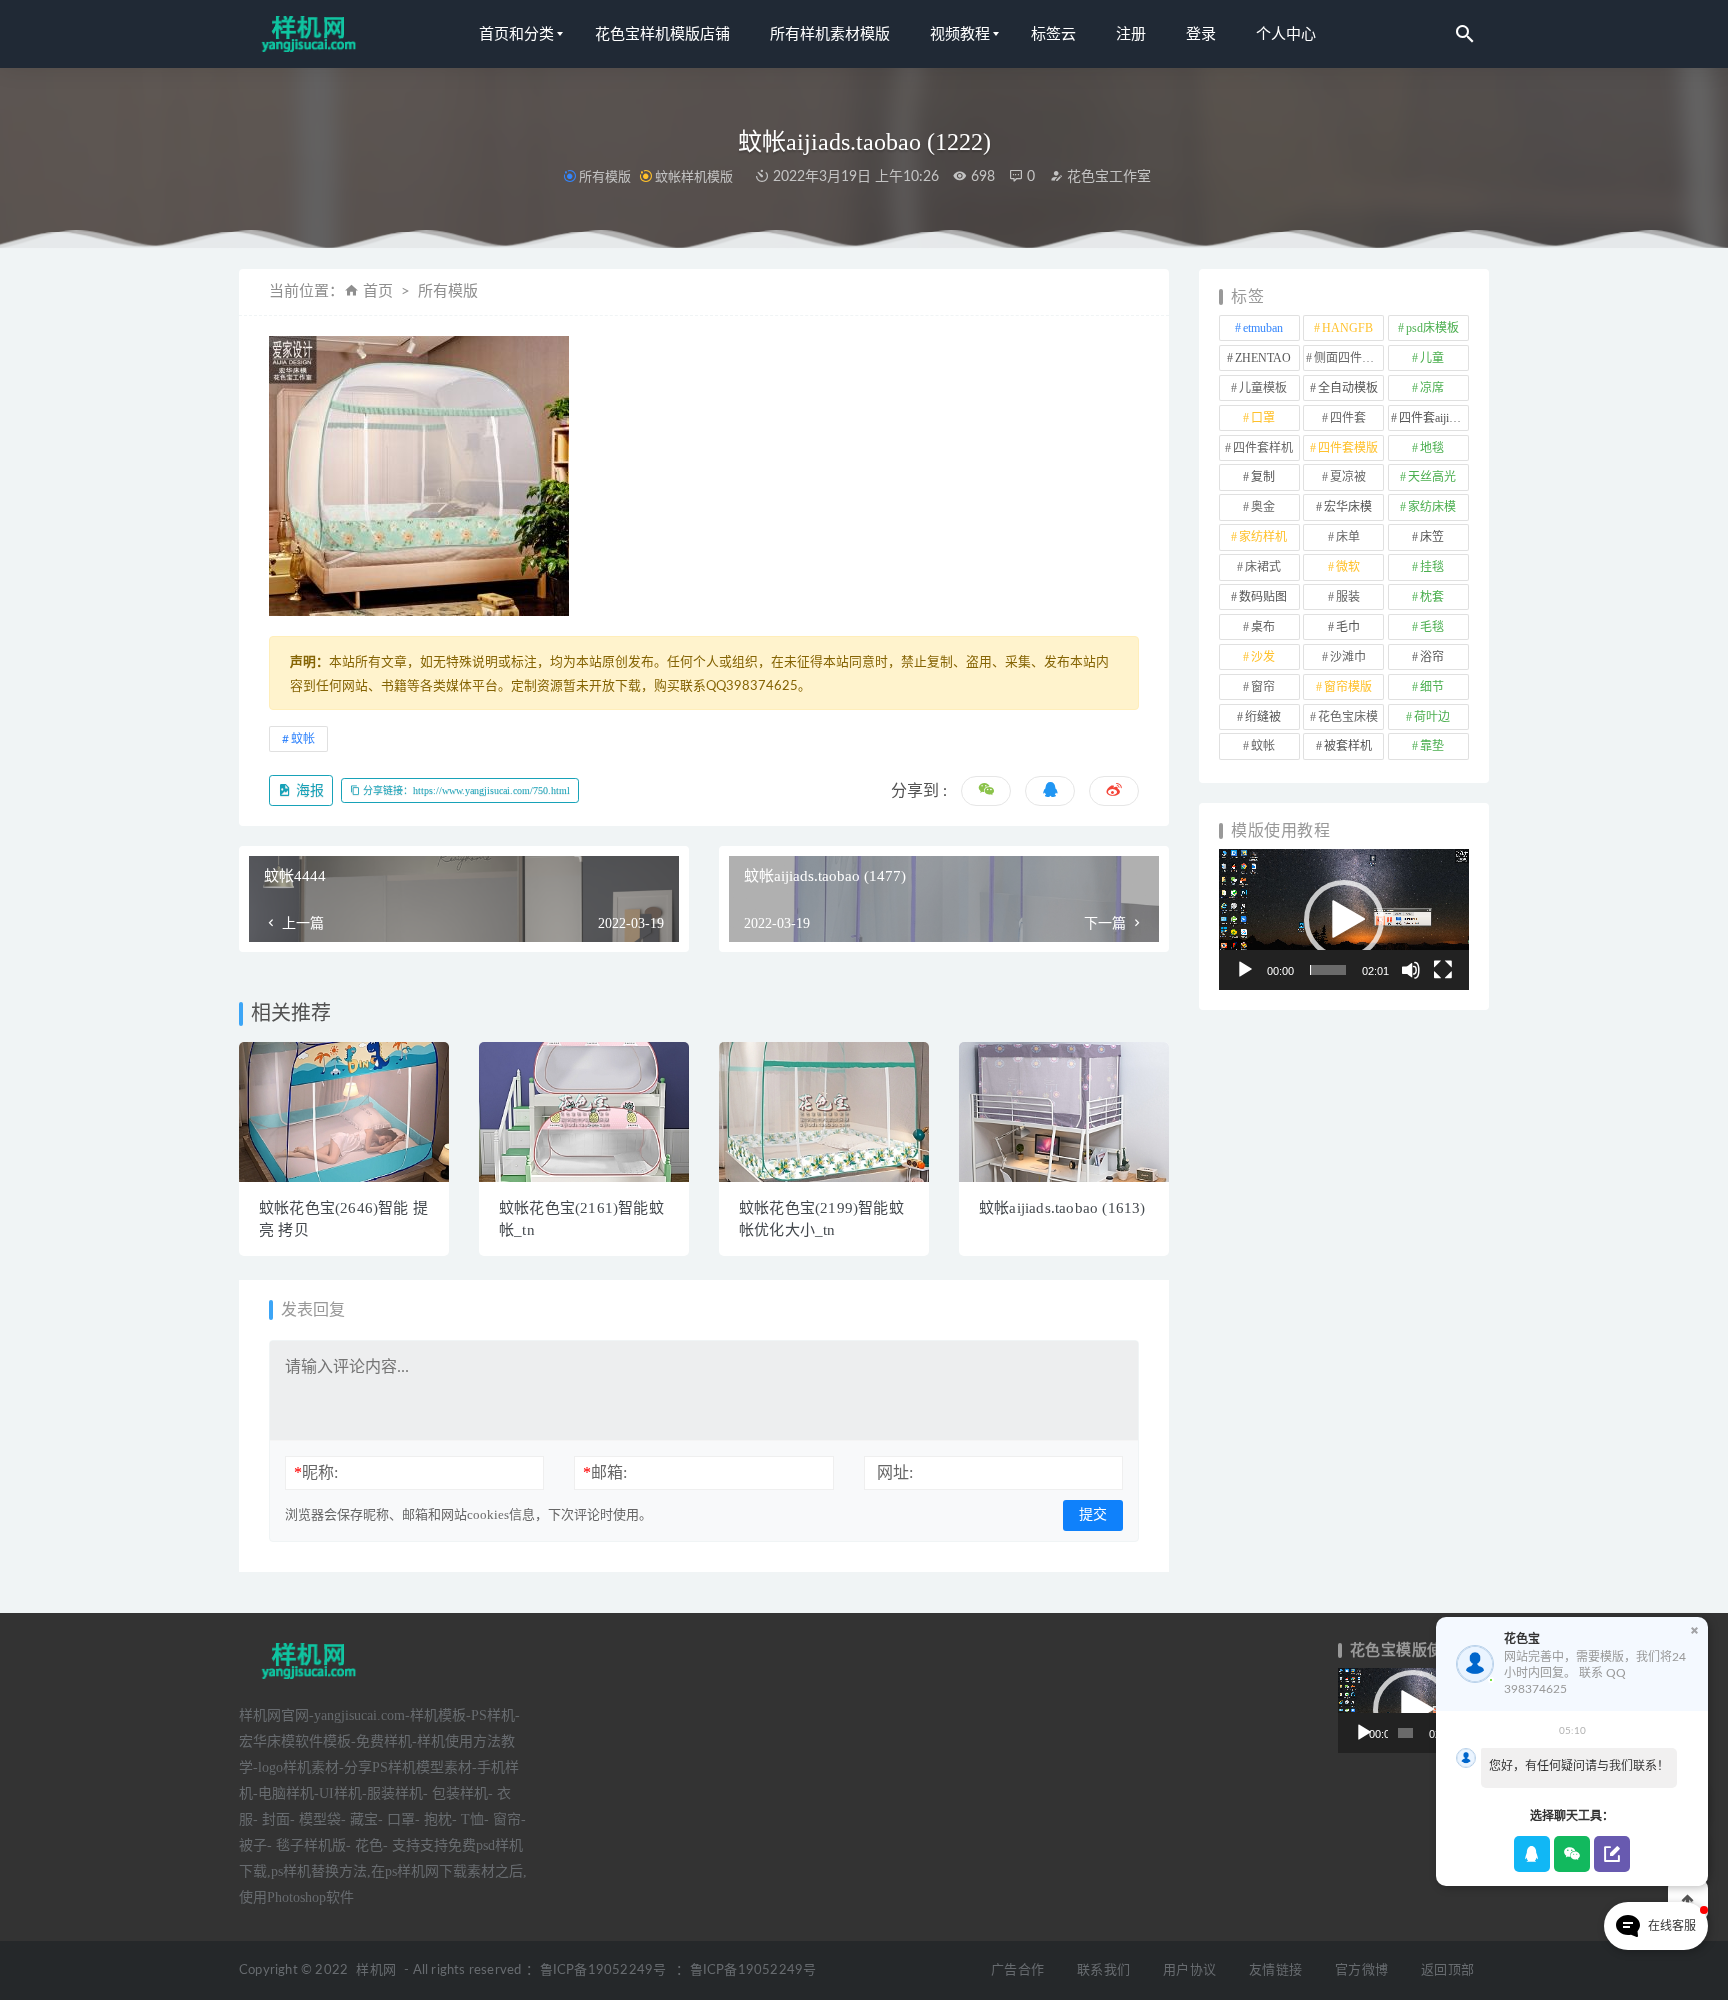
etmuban (1263, 328)
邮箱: (605, 1472)
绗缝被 (1263, 717)
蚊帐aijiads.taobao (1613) (1062, 1208)
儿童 (1432, 358)
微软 (1348, 567)
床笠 (1432, 537)
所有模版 (605, 176)
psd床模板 (1432, 328)
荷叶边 (1432, 717)
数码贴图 (1263, 597)
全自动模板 (1348, 388)
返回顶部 (1447, 1970)
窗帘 (1263, 687)
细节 (1432, 687)
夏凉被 (1348, 477)
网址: (895, 1472)
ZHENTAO (1263, 358)
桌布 (1263, 627)
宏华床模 (1348, 507)
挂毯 (1432, 567)
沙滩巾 (1348, 657)
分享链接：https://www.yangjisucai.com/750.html (465, 790)
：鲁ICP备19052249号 (596, 1970)
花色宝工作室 (1107, 177)
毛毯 (1432, 627)
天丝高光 (1432, 477)
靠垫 (1432, 746)
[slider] (1328, 970)
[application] (1344, 919)
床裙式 (1263, 567)
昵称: (316, 1472)
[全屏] (1443, 970)
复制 (1263, 477)
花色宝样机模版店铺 (662, 34)
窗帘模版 (1348, 687)
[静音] (1411, 970)
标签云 (1053, 34)
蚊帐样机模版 (694, 176)
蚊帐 (303, 739)
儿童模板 (1263, 388)
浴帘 (1432, 657)
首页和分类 (516, 34)
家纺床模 (1432, 507)
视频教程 (960, 34)
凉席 (1432, 388)
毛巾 (1348, 627)
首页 (378, 291)
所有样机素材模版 (830, 34)
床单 (1348, 537)
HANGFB (1347, 328)
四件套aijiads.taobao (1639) (1434, 418)
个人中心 (1286, 34)
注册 (1131, 34)
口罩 (1263, 418)
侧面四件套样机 (1349, 358)
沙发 (1263, 657)
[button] (1344, 920)
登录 (1201, 34)
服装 (1348, 597)
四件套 (1348, 418)
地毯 (1432, 448)
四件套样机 (1263, 448)
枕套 (1432, 597)
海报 (308, 790)
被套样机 (1348, 746)
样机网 (376, 1970)
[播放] (1245, 970)
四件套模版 (1348, 448)
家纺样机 (1263, 537)
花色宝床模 (1348, 717)
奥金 (1263, 507)
